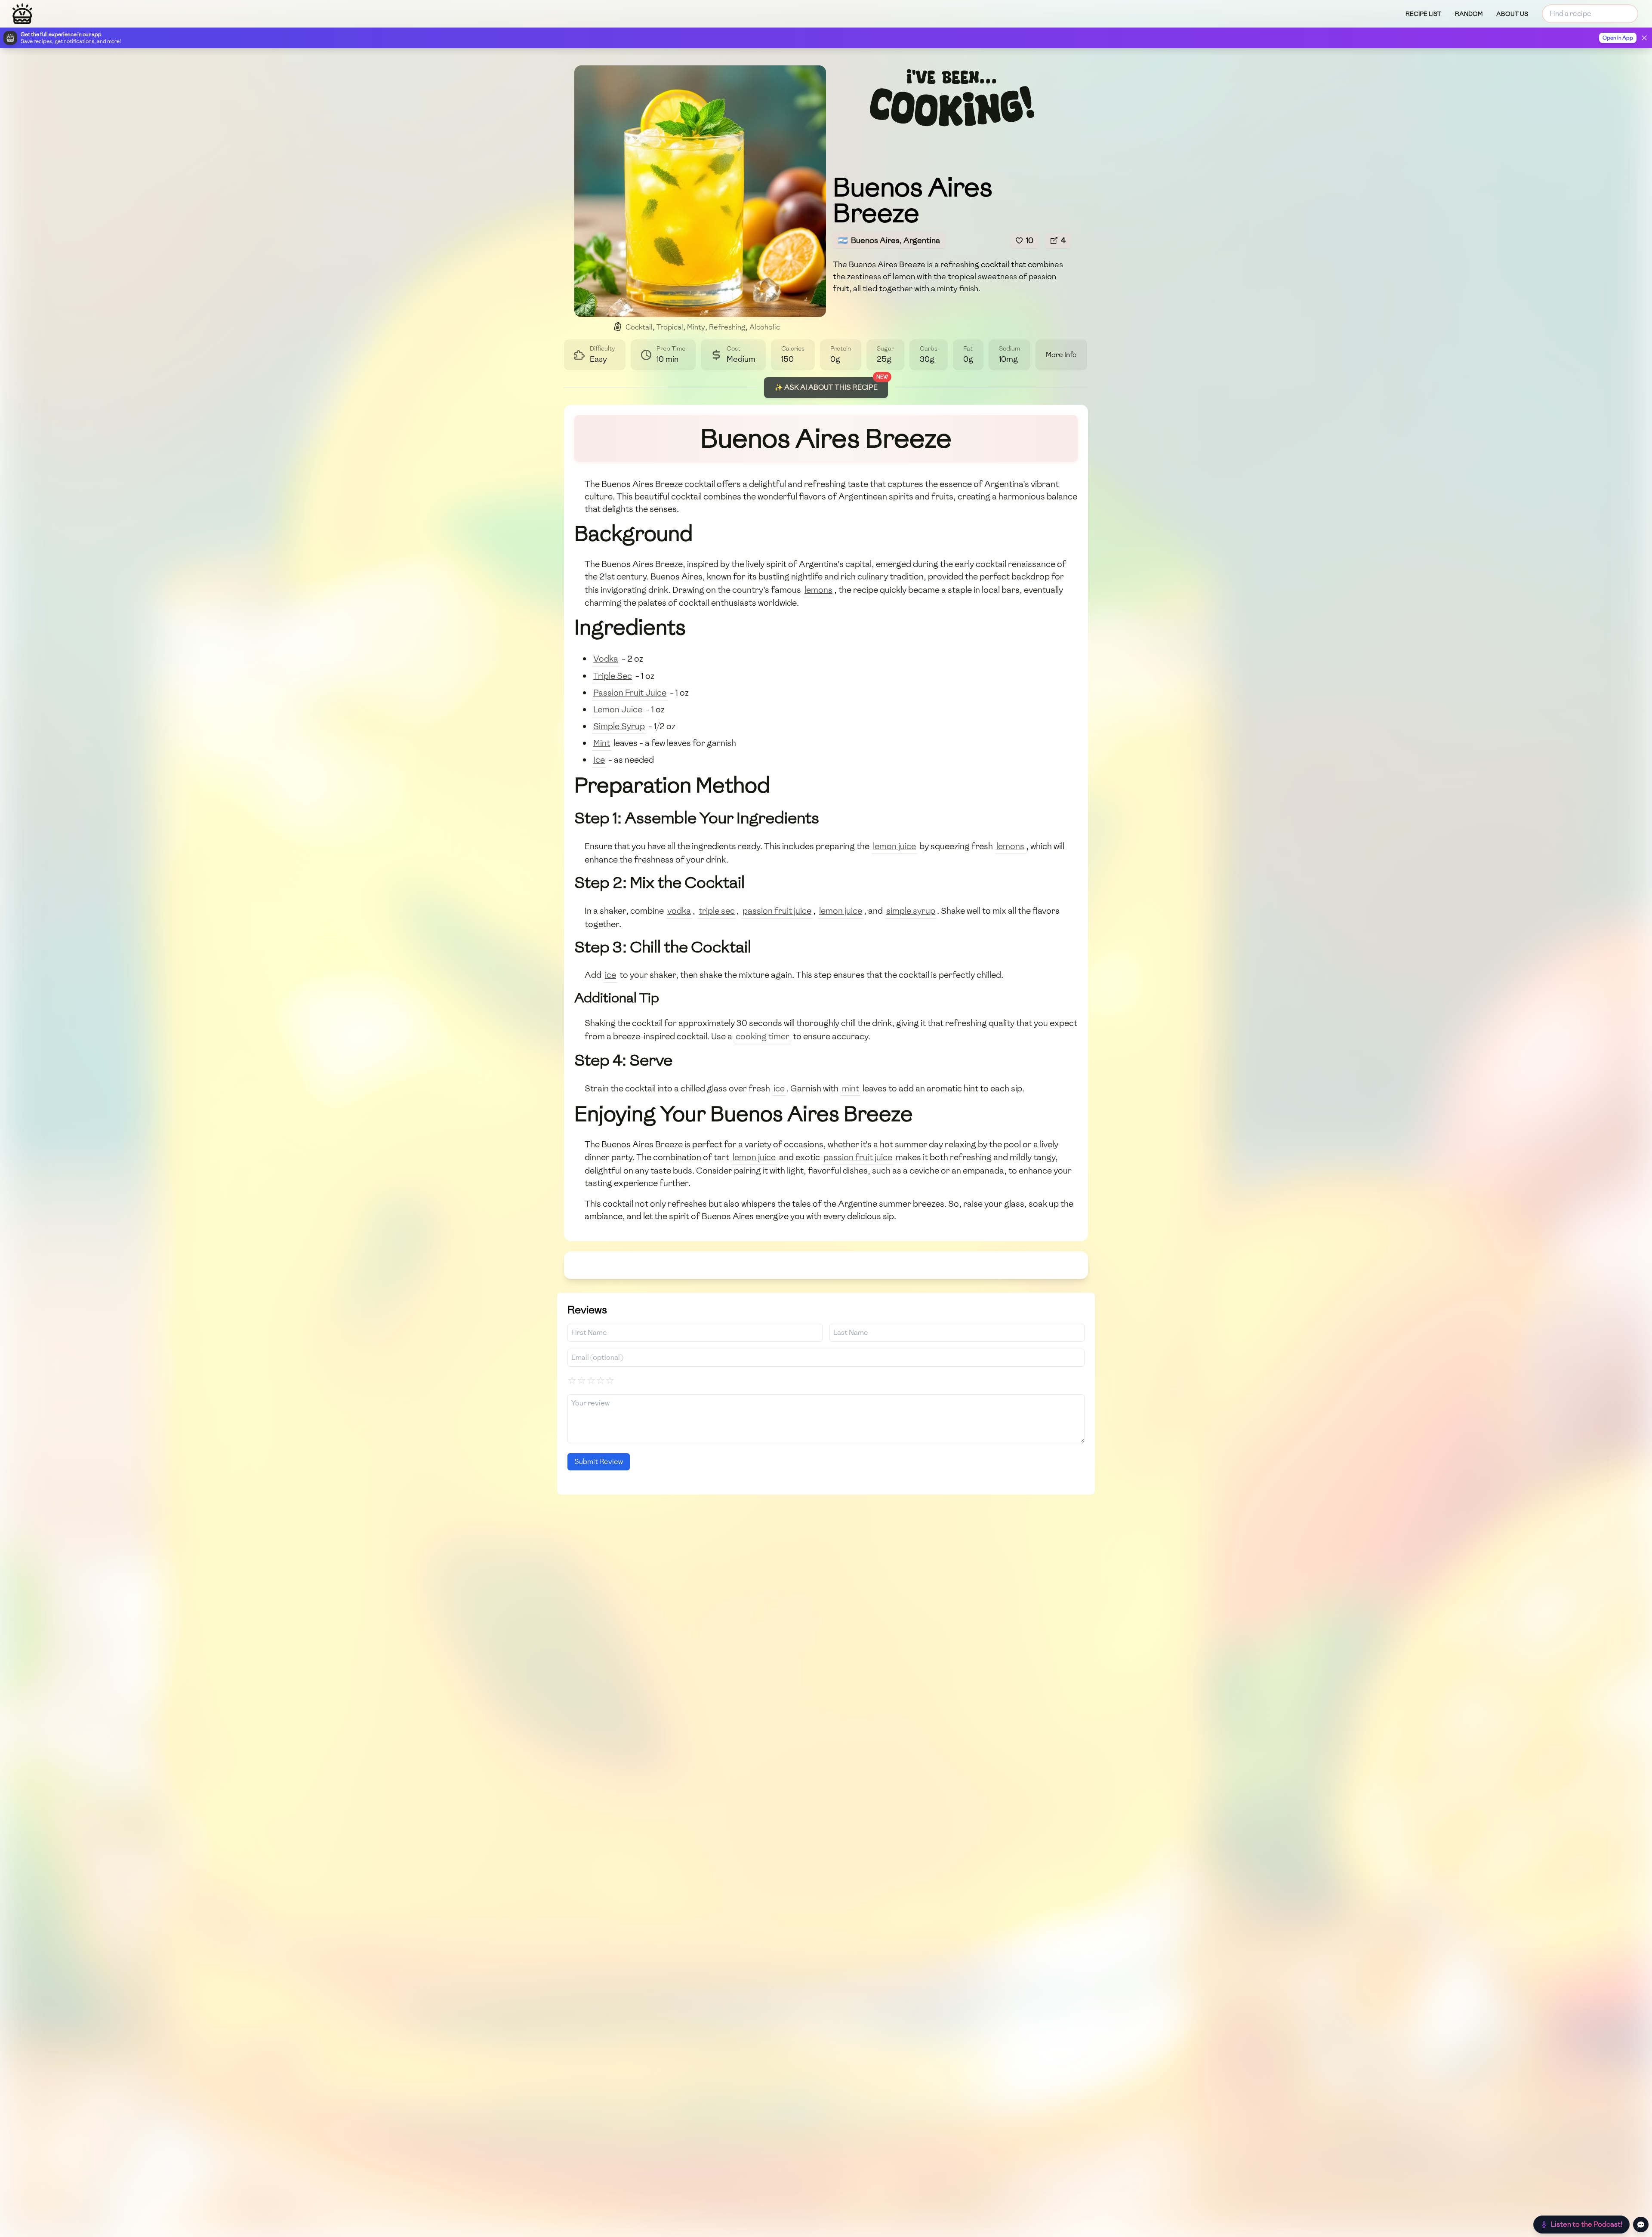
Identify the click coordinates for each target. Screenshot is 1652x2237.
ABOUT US (1512, 14)
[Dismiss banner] (1644, 38)
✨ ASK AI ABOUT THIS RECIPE (826, 387)
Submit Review (599, 1462)
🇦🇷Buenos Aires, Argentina (889, 240)
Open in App (1618, 38)
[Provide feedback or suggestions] (1641, 2225)
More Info (1061, 355)
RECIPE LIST (1423, 14)
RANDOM (1469, 14)
